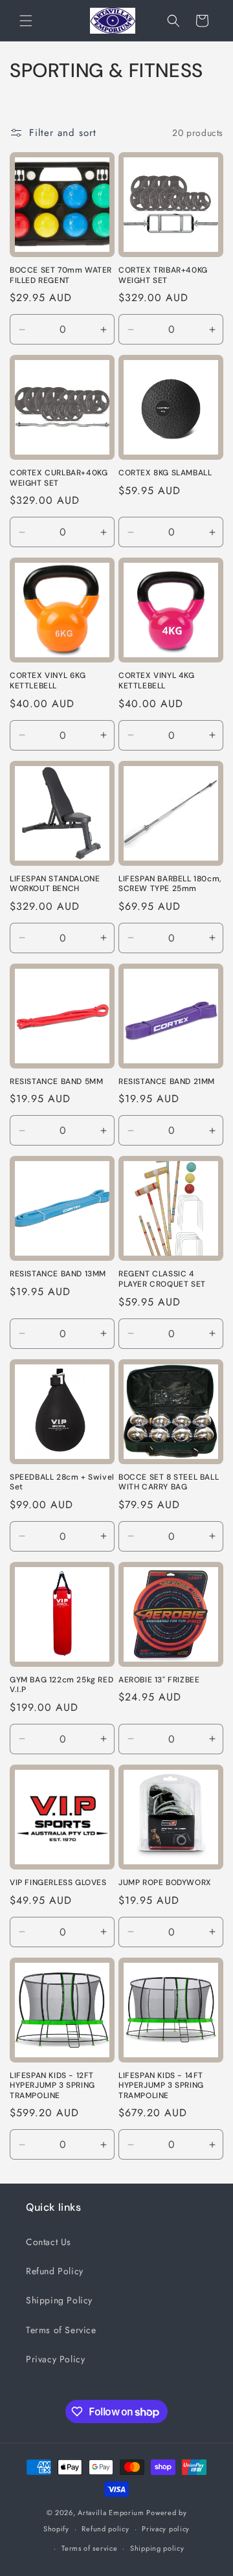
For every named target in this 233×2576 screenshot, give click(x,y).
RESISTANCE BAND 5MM (56, 1082)
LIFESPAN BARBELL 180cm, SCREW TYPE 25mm (170, 884)
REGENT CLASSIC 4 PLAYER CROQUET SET (162, 1279)
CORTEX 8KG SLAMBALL (165, 473)
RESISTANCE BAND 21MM (167, 1082)
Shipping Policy (59, 2300)
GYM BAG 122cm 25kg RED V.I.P (61, 1685)
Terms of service (89, 2548)
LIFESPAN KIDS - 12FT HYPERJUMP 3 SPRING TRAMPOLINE (52, 2086)
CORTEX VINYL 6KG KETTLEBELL (48, 681)
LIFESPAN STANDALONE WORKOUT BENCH (55, 884)
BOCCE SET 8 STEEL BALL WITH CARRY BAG (169, 1483)
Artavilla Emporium (111, 2513)
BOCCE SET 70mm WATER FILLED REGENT (61, 276)
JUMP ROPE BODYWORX (165, 1883)
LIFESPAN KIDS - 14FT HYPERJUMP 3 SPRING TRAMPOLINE (161, 2086)
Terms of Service (61, 2330)
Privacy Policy (55, 2359)
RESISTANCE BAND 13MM (58, 1274)
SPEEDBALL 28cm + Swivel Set (62, 1483)
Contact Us (49, 2242)
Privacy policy (166, 2529)
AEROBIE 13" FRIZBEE (159, 1680)
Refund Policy (55, 2271)
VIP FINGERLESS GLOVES (58, 1883)
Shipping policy (157, 2548)
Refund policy (105, 2529)
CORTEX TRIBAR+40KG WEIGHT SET (163, 276)
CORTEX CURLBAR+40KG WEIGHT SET (59, 478)
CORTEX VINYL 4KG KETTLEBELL (157, 681)
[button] (26, 21)
